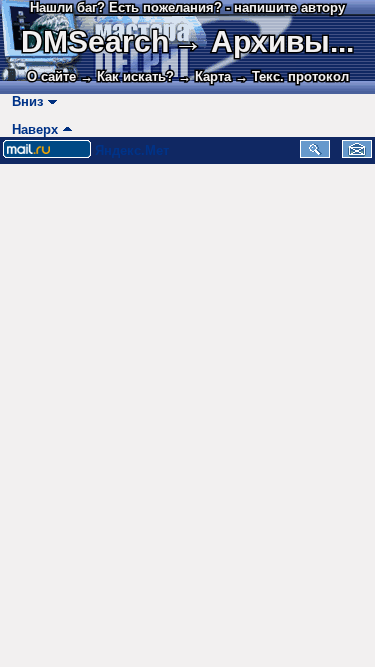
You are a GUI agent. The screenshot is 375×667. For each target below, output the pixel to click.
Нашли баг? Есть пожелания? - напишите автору (187, 7)
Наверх (31, 129)
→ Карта (204, 76)
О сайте (51, 76)
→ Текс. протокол (292, 76)
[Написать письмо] (357, 153)
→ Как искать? (127, 76)
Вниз (23, 101)
